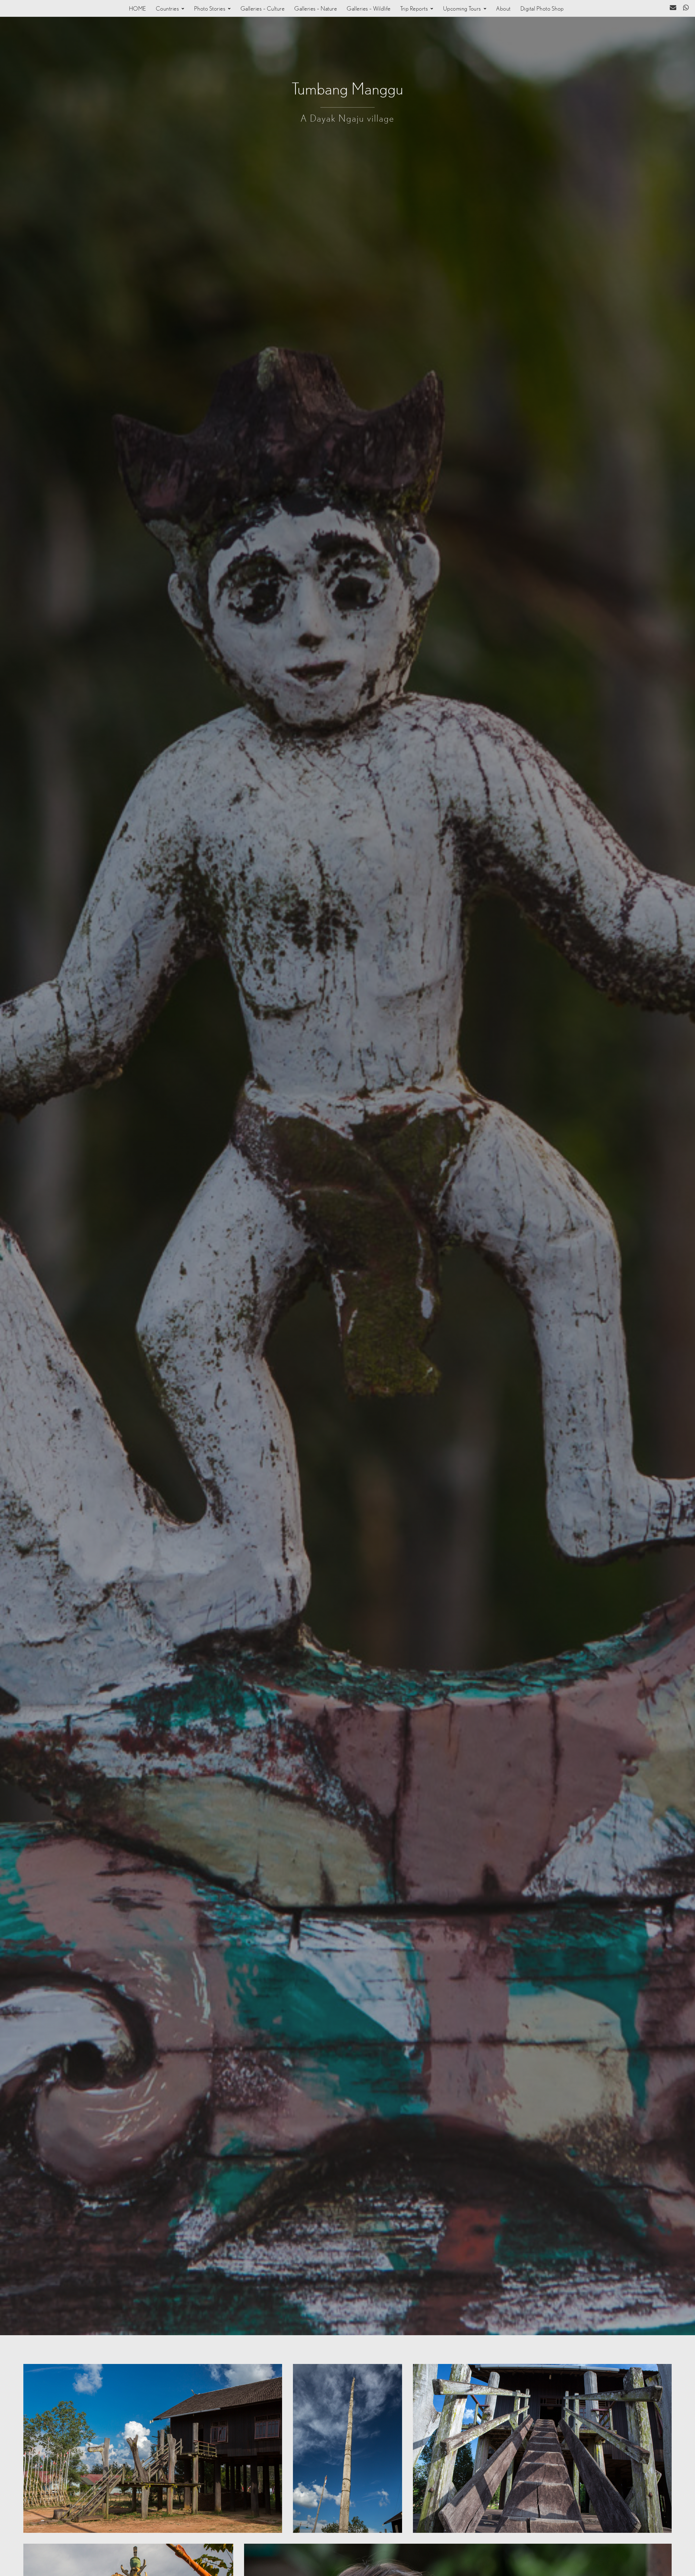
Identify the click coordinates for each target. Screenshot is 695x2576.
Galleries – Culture (263, 9)
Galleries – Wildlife (369, 9)
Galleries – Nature (316, 9)
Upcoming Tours (462, 9)
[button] (170, 9)
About (503, 9)
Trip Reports (414, 9)
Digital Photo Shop (542, 9)
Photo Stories (210, 9)
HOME (138, 9)
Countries (168, 9)
